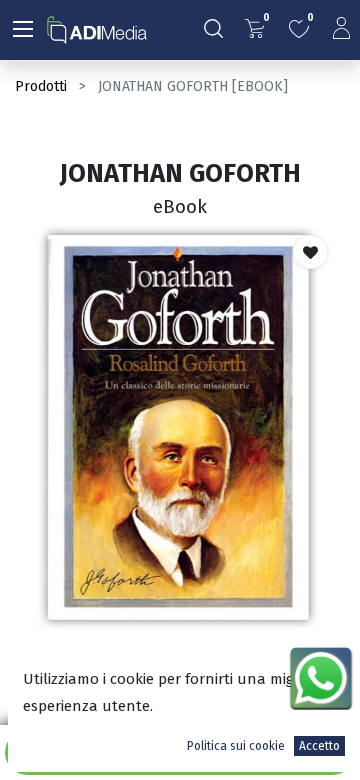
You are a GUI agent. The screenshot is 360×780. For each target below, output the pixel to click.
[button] (310, 252)
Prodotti (41, 86)
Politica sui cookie (236, 746)
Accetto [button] (319, 746)
